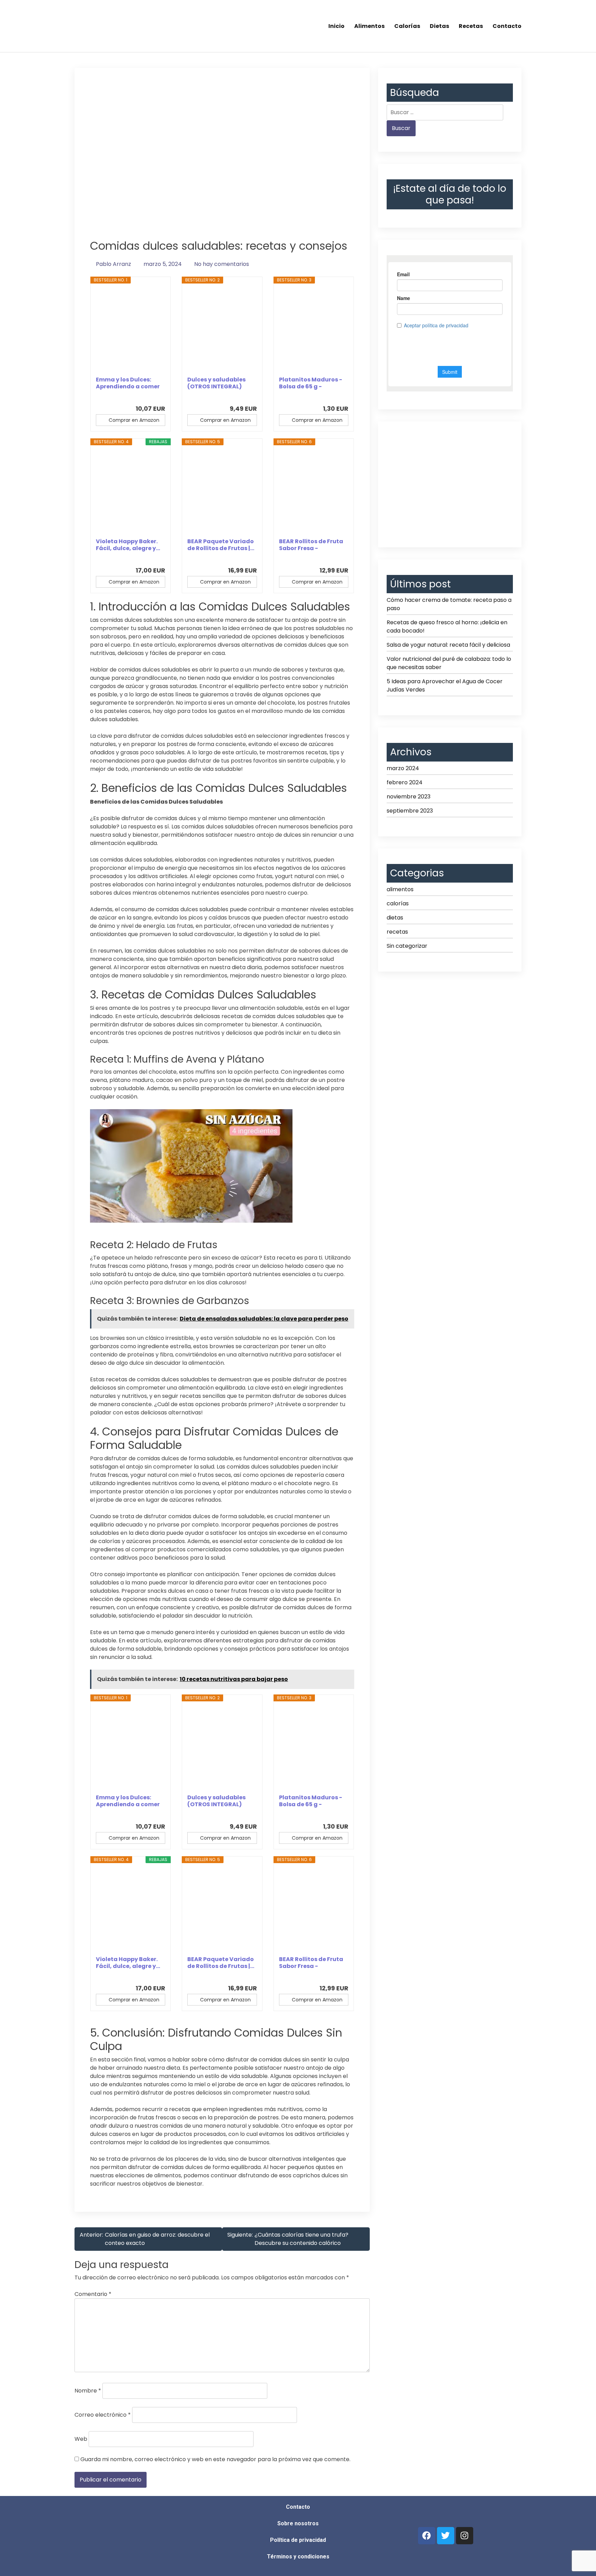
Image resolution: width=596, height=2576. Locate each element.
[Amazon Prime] (156, 397)
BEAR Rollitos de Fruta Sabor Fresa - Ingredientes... (311, 545)
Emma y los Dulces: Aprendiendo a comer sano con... (128, 383)
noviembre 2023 (409, 797)
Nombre (88, 2391)
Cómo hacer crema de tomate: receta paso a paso (449, 604)
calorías (398, 903)
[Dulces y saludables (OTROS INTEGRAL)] (222, 330)
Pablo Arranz (113, 264)
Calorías (407, 26)
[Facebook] (427, 2536)
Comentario (93, 2294)
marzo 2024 (403, 768)
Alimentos (369, 26)
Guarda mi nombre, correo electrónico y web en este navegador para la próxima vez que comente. (215, 2459)
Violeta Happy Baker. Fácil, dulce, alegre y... (128, 545)
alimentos (400, 889)
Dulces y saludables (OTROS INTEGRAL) (216, 383)
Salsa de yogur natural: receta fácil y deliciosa (448, 645)
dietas (395, 918)
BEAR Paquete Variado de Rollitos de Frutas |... (221, 545)
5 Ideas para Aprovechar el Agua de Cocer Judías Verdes (445, 685)
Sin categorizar (407, 946)
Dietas (439, 26)
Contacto (507, 26)
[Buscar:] (445, 112)
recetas (397, 932)
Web (81, 2439)
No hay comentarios (222, 264)
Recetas (471, 26)
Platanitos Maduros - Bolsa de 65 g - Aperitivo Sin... (311, 383)
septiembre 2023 (410, 811)
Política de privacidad (298, 2540)
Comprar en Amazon (134, 420)
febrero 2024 (405, 782)
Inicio (336, 26)
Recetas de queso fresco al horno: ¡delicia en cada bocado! (447, 626)
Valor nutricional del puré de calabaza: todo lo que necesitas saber (449, 663)
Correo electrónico (103, 2415)
